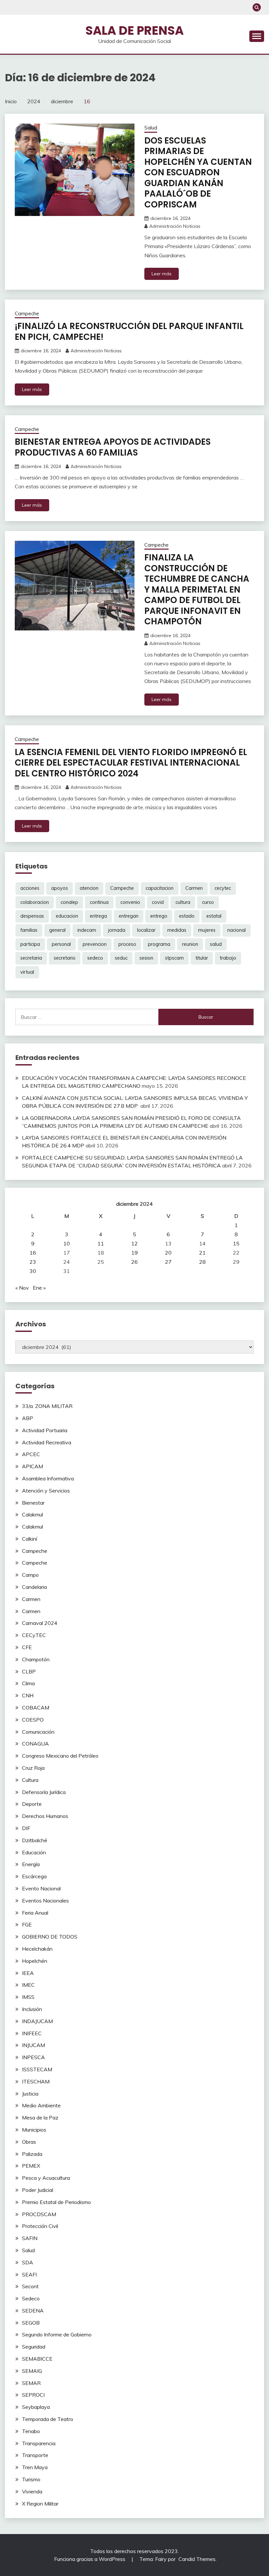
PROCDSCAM (39, 2214)
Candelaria (34, 1587)
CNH (28, 1695)
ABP (28, 1418)
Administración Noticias (175, 226)
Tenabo (31, 2431)
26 (134, 1262)
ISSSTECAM (37, 2069)
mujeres (207, 930)
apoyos (60, 888)
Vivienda (32, 2491)
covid (158, 902)
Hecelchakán (37, 1949)
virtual (27, 972)
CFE (27, 1647)
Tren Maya (35, 2467)
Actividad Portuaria (45, 1430)
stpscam (174, 958)
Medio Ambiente (41, 2105)
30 (33, 1271)
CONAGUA (35, 1744)
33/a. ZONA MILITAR (47, 1406)
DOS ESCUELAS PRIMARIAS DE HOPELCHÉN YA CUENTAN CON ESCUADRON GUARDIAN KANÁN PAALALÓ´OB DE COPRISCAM (198, 173)
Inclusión (32, 2009)
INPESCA (33, 2057)
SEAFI (29, 2274)
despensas (32, 916)
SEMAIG (32, 2371)
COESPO (33, 1720)
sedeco (95, 958)
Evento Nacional (41, 1888)
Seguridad (34, 2347)
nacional (237, 930)
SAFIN (30, 2238)
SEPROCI (33, 2395)
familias (29, 930)
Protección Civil (40, 2226)
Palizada (32, 2154)
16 (33, 1253)
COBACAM (36, 1708)
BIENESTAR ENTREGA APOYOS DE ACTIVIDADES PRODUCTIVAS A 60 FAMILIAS (113, 447)
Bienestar (33, 1503)
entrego (159, 916)
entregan (129, 916)
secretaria (31, 958)
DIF (26, 1828)
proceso (127, 944)
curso (208, 902)
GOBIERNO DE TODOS (50, 1937)
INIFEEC (32, 2033)
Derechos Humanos (45, 1816)
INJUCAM (33, 2045)
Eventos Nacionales (45, 1901)
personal (61, 944)
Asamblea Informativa (48, 1478)
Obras (29, 2142)
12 (134, 1243)
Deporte (32, 1804)
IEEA (28, 1973)
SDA (28, 2262)
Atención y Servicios (46, 1491)
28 (202, 1262)
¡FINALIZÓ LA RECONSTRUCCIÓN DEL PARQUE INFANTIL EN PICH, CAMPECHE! (129, 332)
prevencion (95, 944)
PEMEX (31, 2166)
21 (202, 1253)
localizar (146, 930)
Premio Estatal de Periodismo (56, 2202)
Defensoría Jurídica (44, 1792)
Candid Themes (197, 2559)
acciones (30, 888)
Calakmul (32, 1514)
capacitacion (160, 888)
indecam (87, 930)
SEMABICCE (37, 2359)
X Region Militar (40, 2504)
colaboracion (35, 902)
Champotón (36, 1659)
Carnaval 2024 (40, 1623)
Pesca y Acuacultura (46, 2178)
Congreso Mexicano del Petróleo (60, 1756)
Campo (30, 1575)
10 (67, 1243)
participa (30, 944)
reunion (190, 944)
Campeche (27, 313)
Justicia (30, 2094)
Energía (31, 1864)
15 (236, 1243)
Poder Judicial (38, 2190)
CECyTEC (34, 1635)
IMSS (28, 1997)
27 (168, 1262)
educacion (67, 916)
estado (187, 916)
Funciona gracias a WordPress (90, 2559)
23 (33, 1262)
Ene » (39, 1288)
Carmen (194, 888)
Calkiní (30, 1539)
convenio (130, 902)
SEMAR (31, 2383)
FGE (27, 1924)
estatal (214, 916)
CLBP (29, 1671)
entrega (98, 916)
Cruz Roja (33, 1768)
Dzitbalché (35, 1840)
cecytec (223, 888)
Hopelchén (35, 1961)
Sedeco (31, 2298)
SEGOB (31, 2323)
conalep (69, 902)
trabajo (228, 958)
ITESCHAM (36, 2081)
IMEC (28, 1985)
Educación (34, 1852)
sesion (146, 958)
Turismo (31, 2479)
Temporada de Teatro (48, 2419)
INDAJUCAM (37, 2021)
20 (168, 1253)
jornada (117, 930)
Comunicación (38, 1732)
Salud (151, 128)
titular (202, 958)
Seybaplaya (36, 2407)
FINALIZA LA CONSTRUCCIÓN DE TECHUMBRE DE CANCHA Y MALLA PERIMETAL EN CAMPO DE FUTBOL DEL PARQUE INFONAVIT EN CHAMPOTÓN (197, 589)
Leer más (162, 274)
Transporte (35, 2455)
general (57, 930)
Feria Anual (35, 1913)
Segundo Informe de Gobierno (57, 2334)
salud (216, 944)
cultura (183, 902)
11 (101, 1243)
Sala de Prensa (134, 30)
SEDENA (33, 2311)
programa (159, 944)
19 (134, 1253)
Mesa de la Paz (40, 2117)
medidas (177, 930)
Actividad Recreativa (47, 1442)
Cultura (30, 1780)
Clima (28, 1683)
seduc (121, 958)
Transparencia (39, 2443)
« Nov (22, 1288)
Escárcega (34, 1876)
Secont (30, 2286)
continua (99, 902)
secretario (65, 958)
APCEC (31, 1454)
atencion (89, 888)
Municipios (34, 2130)
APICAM (32, 1466)
